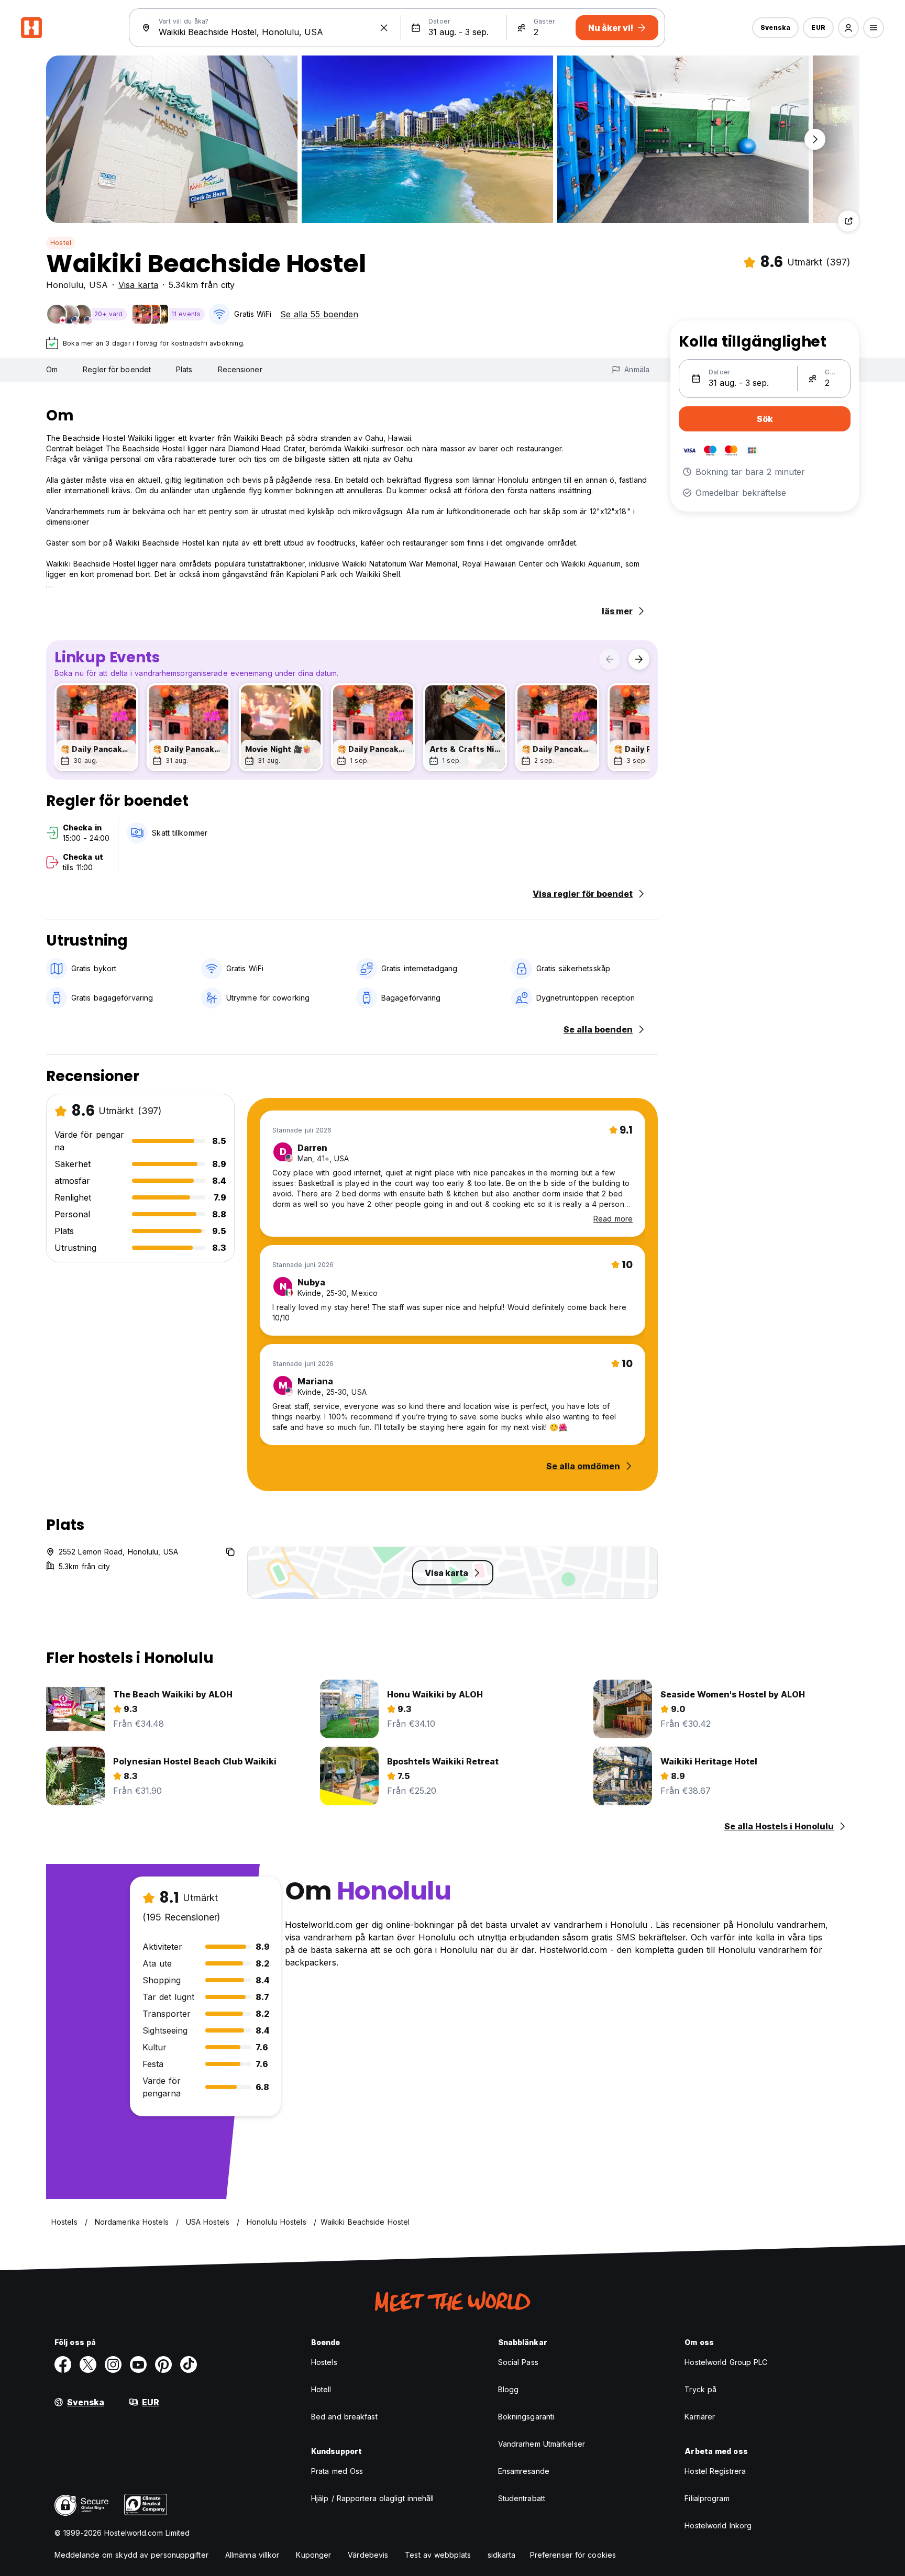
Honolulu (65, 285)
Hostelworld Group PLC (726, 2362)
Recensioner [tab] (240, 369)
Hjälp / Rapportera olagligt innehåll (373, 2498)
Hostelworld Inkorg (718, 2525)
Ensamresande (524, 2471)
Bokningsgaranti (526, 2417)
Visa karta (138, 285)
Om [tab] (52, 369)
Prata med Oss (337, 2471)
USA (98, 285)
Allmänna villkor (252, 2555)
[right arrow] (639, 659)
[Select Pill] (848, 28)
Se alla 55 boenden (319, 314)
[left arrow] (610, 659)
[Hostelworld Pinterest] (163, 2364)
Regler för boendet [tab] (117, 369)
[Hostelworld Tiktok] (189, 2364)
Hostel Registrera (715, 2471)
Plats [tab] (184, 369)
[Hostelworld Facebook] (63, 2364)
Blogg (509, 2389)
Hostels (324, 2362)
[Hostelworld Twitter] (88, 2364)
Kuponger (313, 2555)
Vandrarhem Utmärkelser (542, 2444)
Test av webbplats (438, 2555)
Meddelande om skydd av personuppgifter (131, 2555)
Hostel (61, 243)
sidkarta (501, 2555)
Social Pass (518, 2362)
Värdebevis (368, 2555)
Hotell (321, 2389)
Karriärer (700, 2417)
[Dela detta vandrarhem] (848, 221)
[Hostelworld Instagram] (113, 2364)
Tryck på (700, 2389)
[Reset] (384, 28)
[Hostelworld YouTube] (138, 2364)
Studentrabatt (522, 2498)
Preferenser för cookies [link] (573, 2555)
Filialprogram (707, 2498)
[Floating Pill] (815, 139)
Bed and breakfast (344, 2417)
